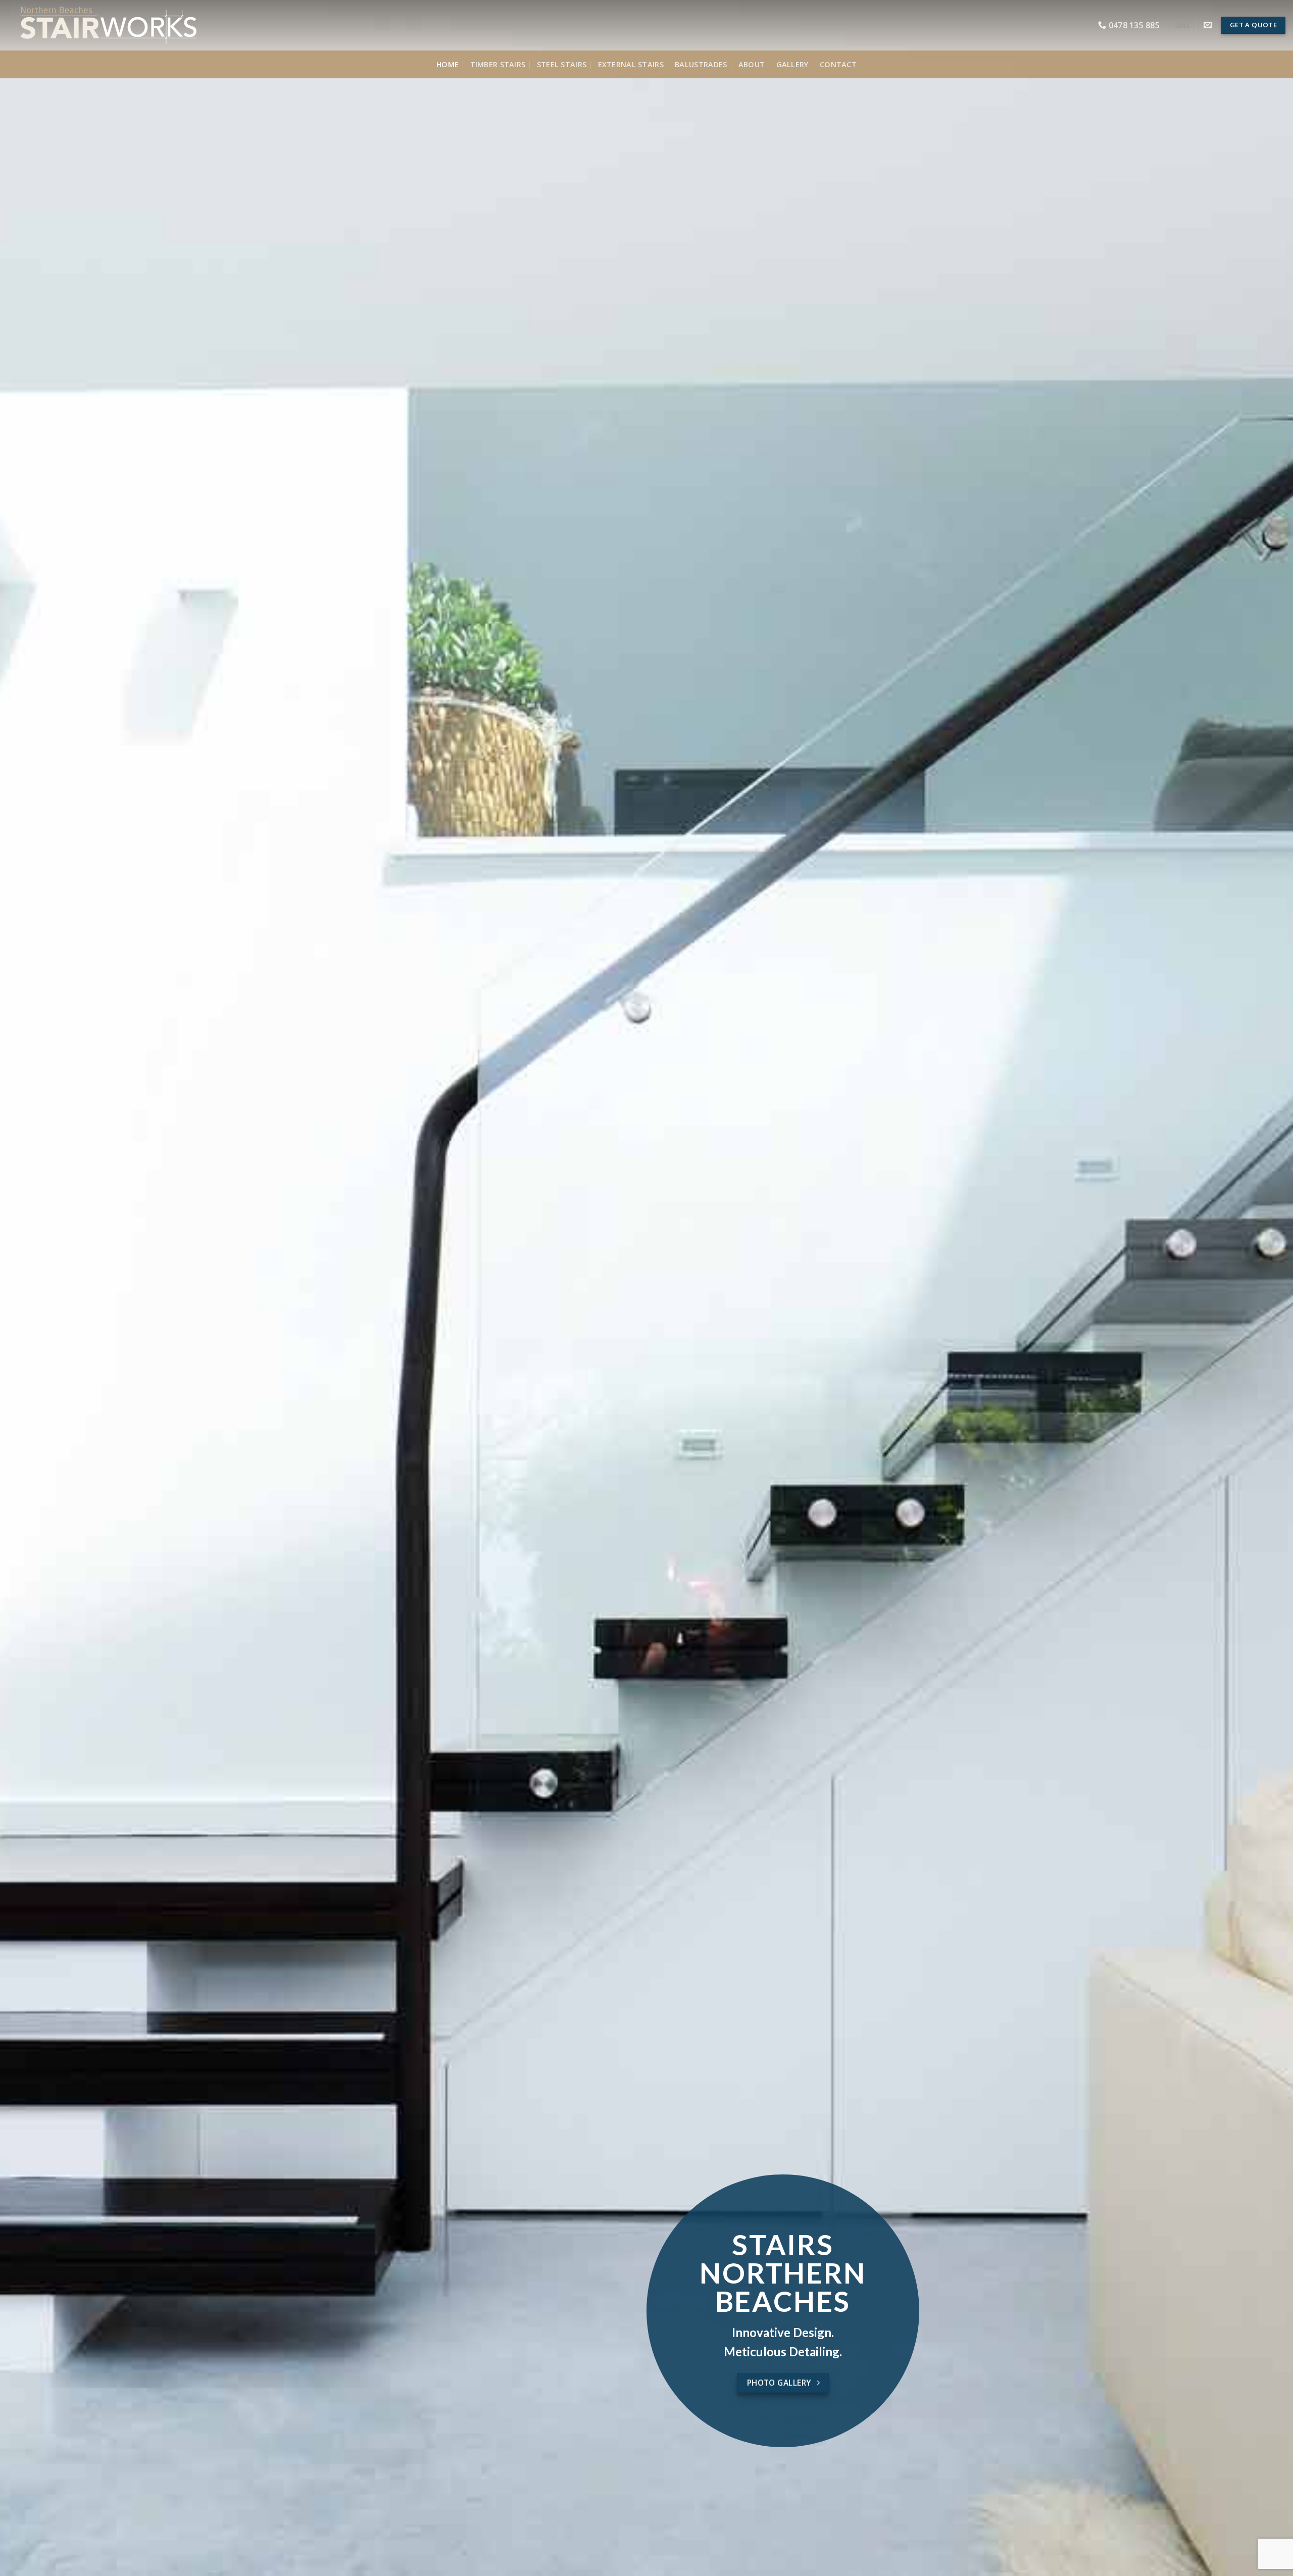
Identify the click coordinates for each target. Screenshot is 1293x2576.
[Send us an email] (1208, 25)
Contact (838, 64)
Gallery (792, 64)
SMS (1182, 25)
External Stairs (631, 64)
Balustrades (701, 64)
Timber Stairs (498, 64)
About (752, 64)
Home (447, 64)
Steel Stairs (562, 64)
